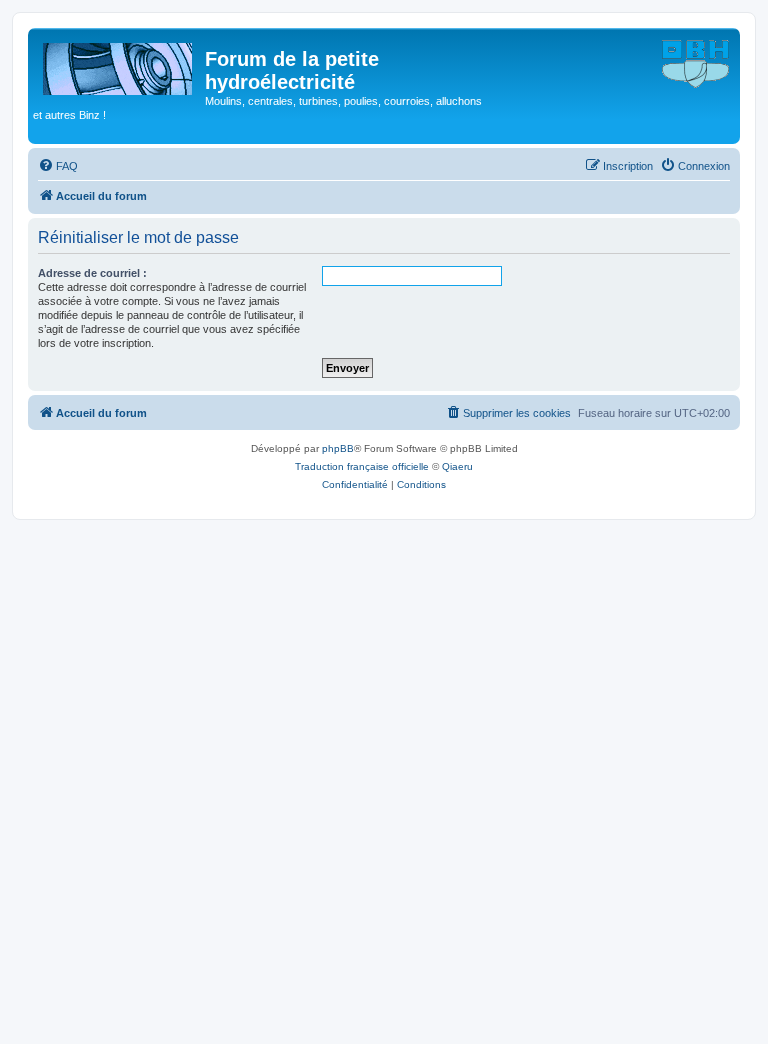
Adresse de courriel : (92, 273)
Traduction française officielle (362, 466)
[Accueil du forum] (119, 65)
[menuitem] (58, 166)
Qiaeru (457, 466)
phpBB (338, 448)
